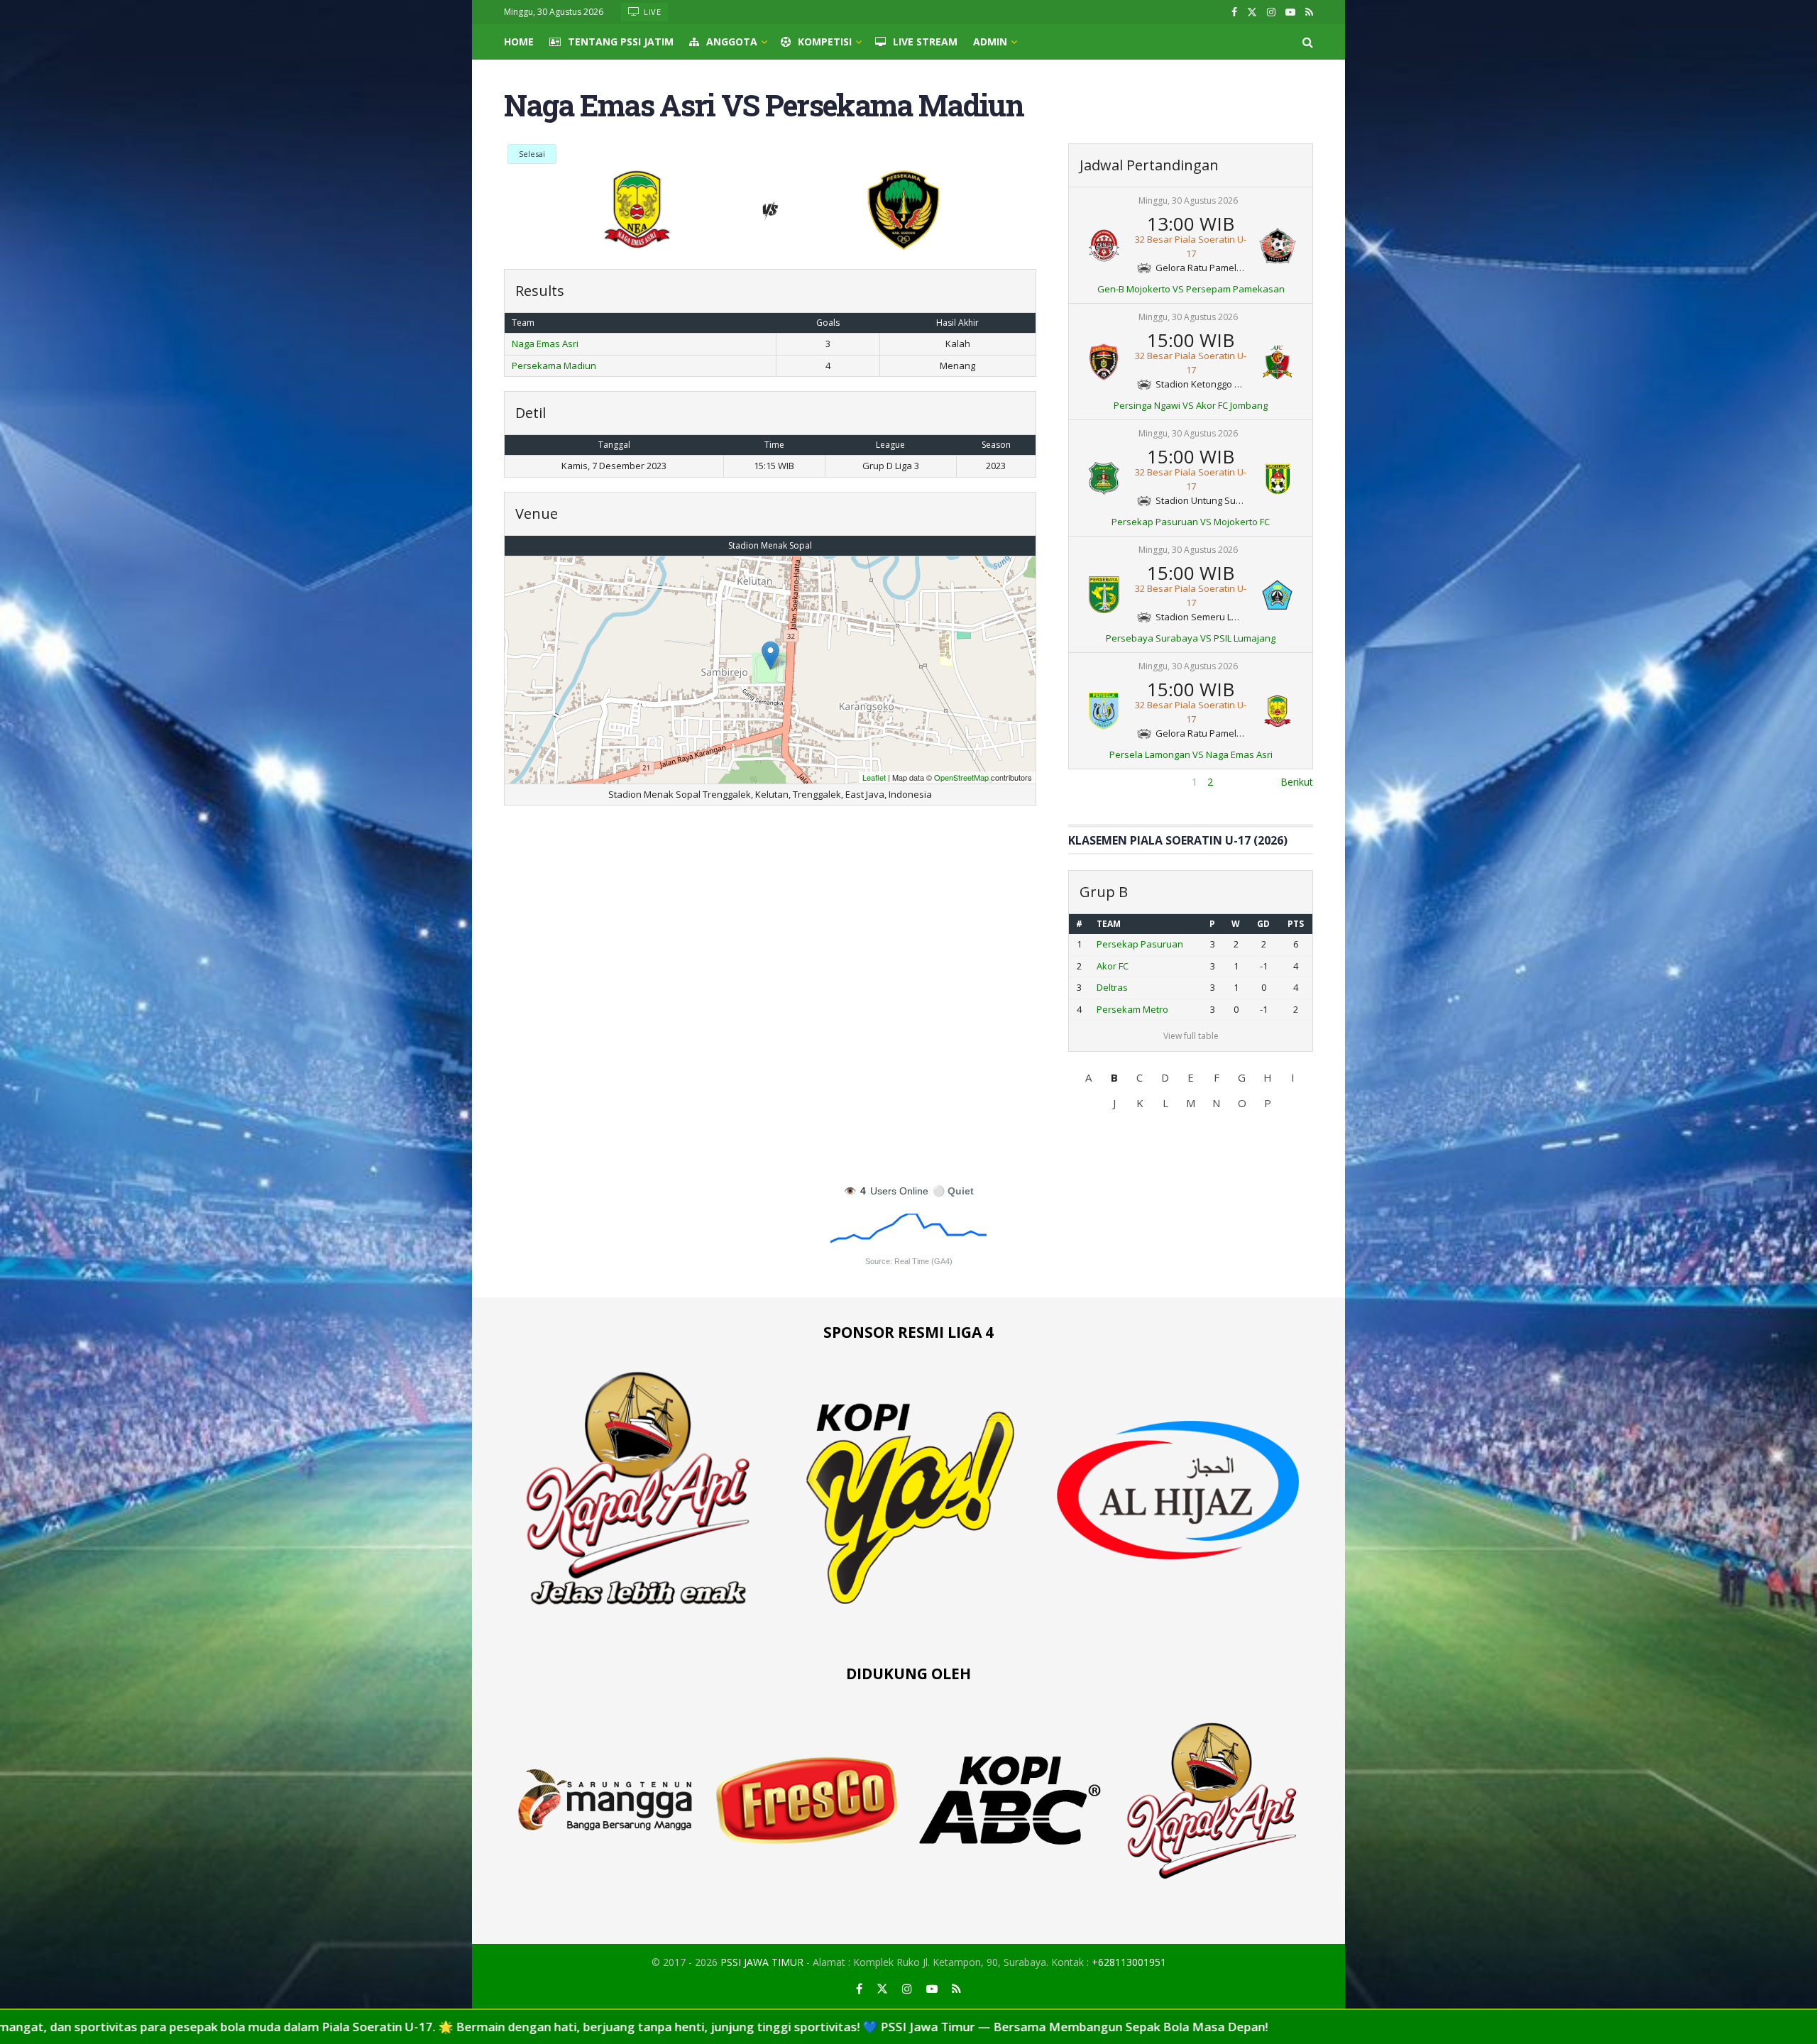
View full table (1191, 1036)
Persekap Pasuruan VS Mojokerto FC (1191, 522)
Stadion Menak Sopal (770, 545)
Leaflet (874, 777)
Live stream (925, 42)
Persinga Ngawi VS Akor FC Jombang (1191, 405)
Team (1109, 924)
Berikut (1297, 782)
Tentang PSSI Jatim (621, 42)
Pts (1296, 924)
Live (652, 12)
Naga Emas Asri (545, 344)
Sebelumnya (1096, 782)
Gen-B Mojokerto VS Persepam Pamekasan (1191, 289)
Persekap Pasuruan (1140, 944)
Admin (990, 42)
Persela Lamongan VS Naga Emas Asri (1191, 754)
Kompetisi (825, 42)
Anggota (732, 42)
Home (519, 42)
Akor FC (1113, 966)
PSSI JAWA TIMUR (762, 1962)
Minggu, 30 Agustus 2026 (1188, 200)
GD (1263, 924)
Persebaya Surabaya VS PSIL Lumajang (1191, 638)
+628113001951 (1129, 1962)
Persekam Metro (1132, 1009)
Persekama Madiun (554, 366)
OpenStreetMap (961, 777)
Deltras (1112, 987)
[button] (1089, 1077)
